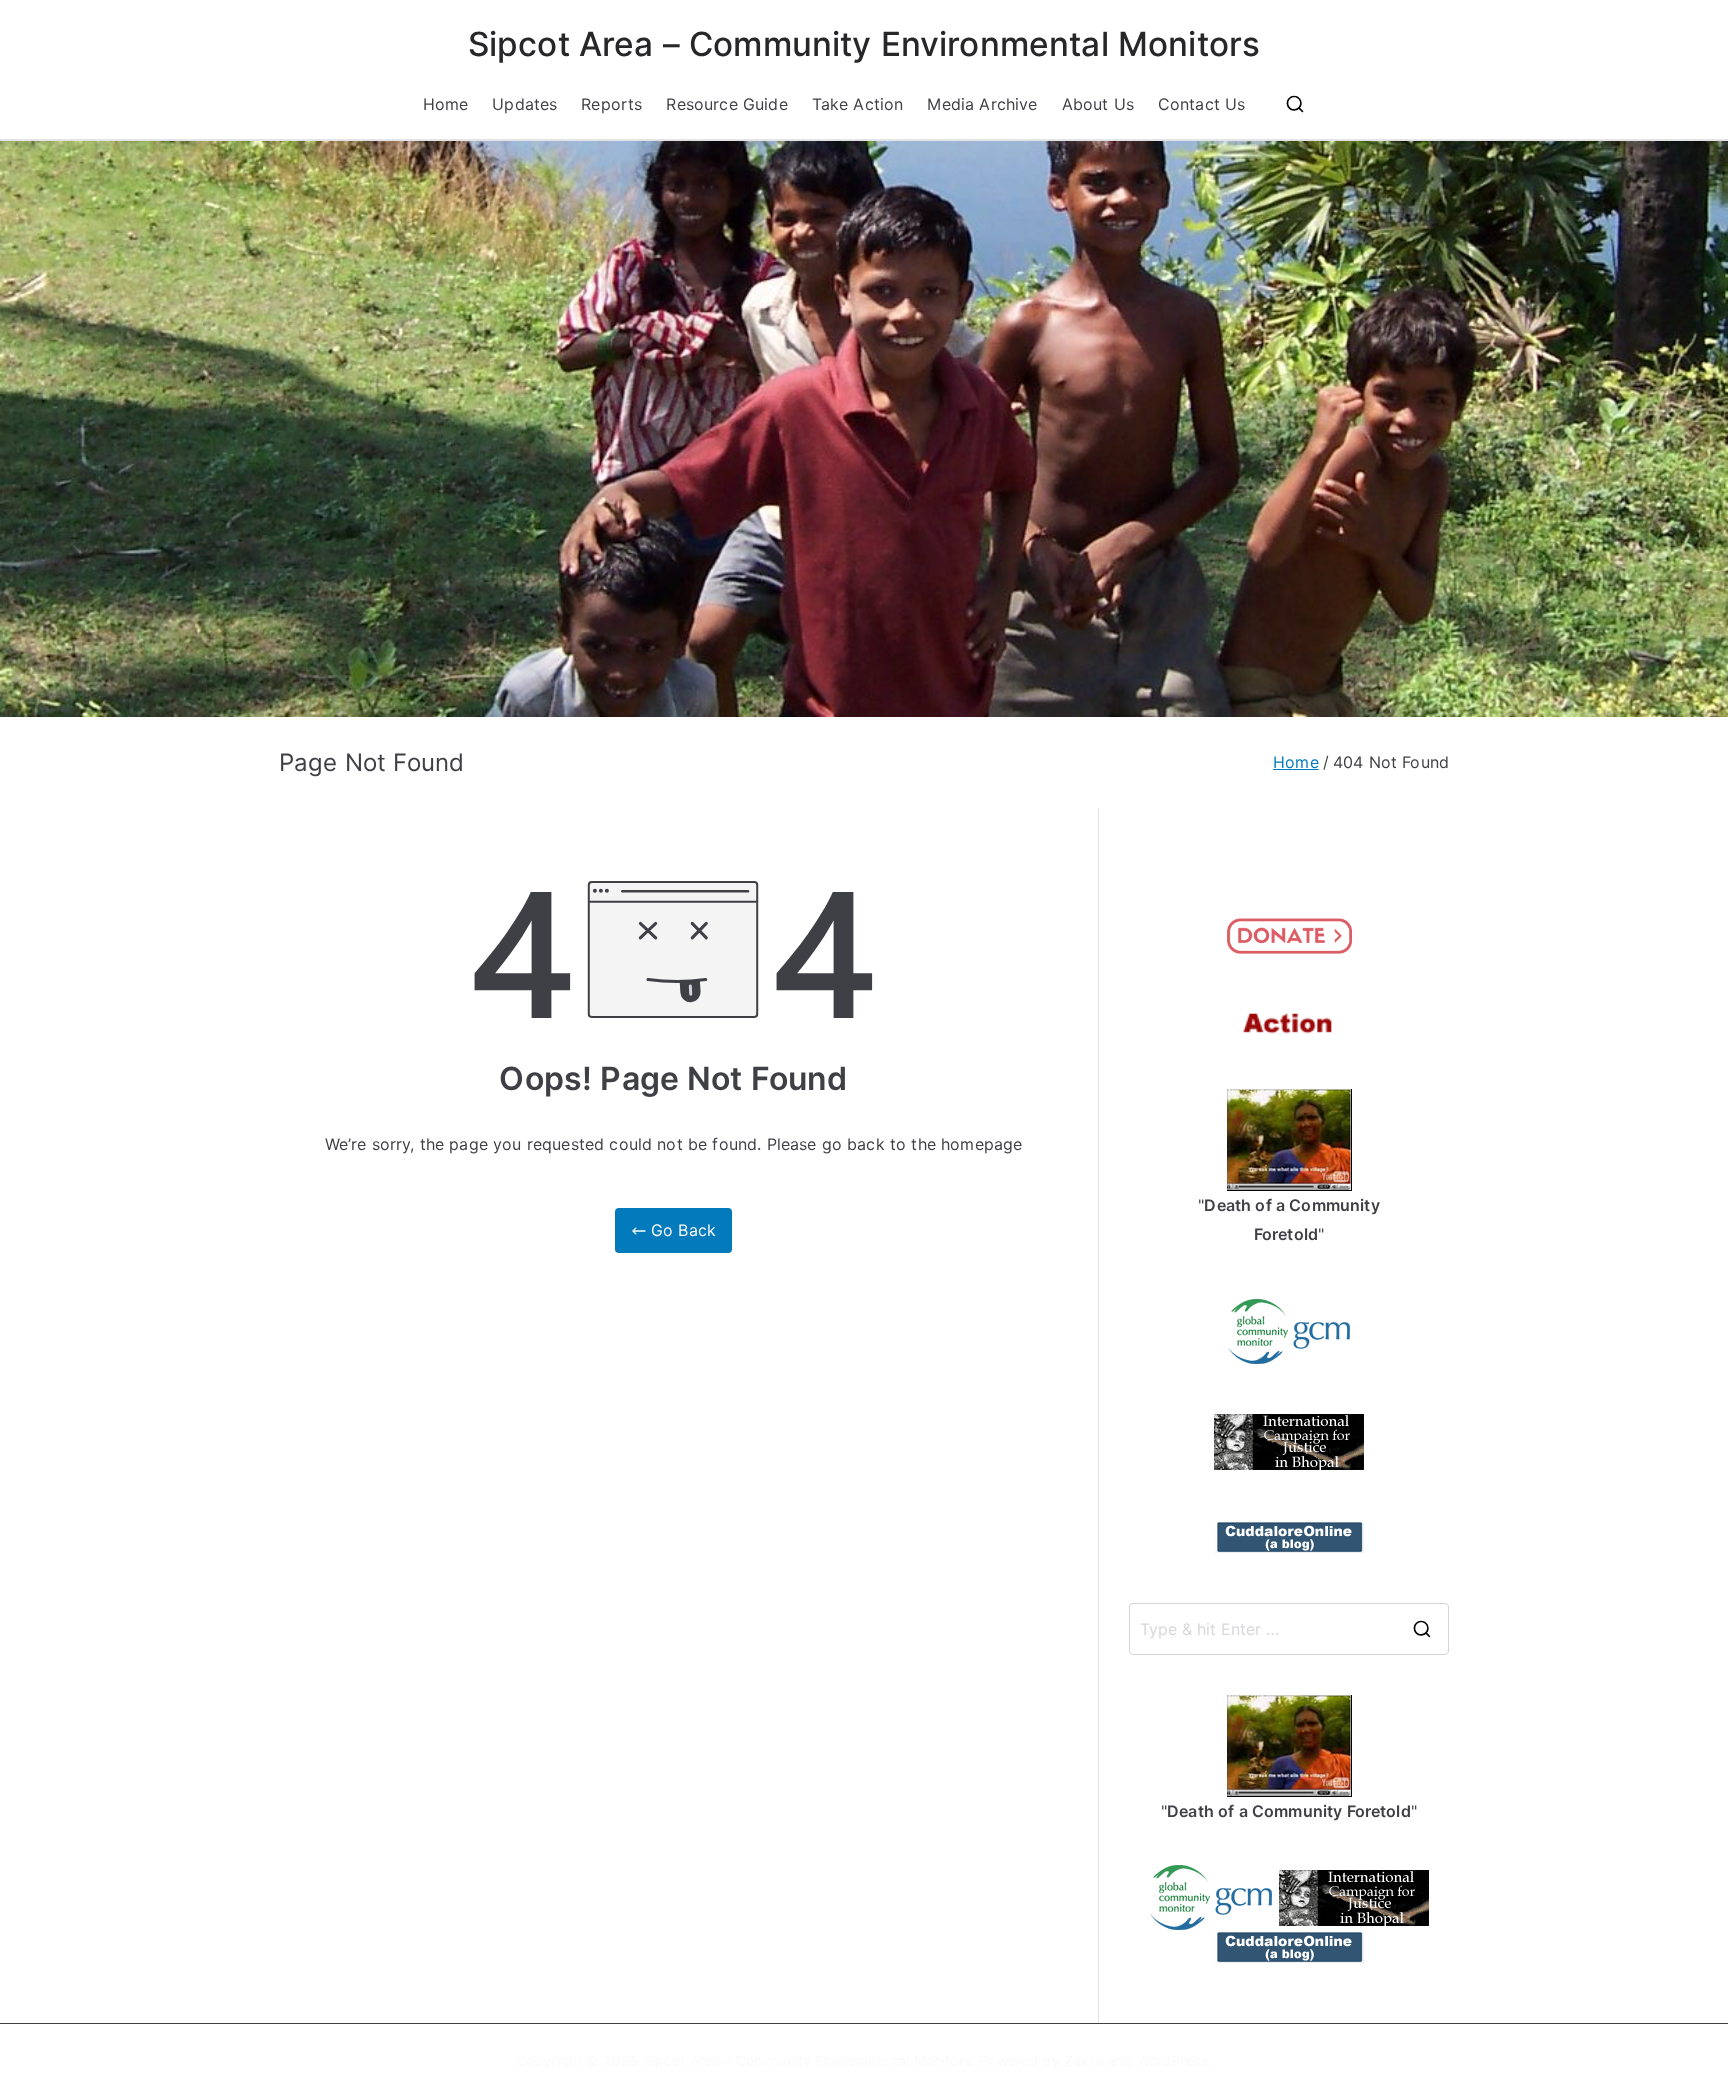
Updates (524, 104)
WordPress (1172, 2060)
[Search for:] (1289, 1629)
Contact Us (1202, 104)
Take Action (858, 104)
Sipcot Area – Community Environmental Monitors (864, 44)
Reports (611, 104)
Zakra (1083, 2060)
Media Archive (982, 104)
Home (446, 104)
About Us (1098, 104)
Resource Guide (726, 104)
